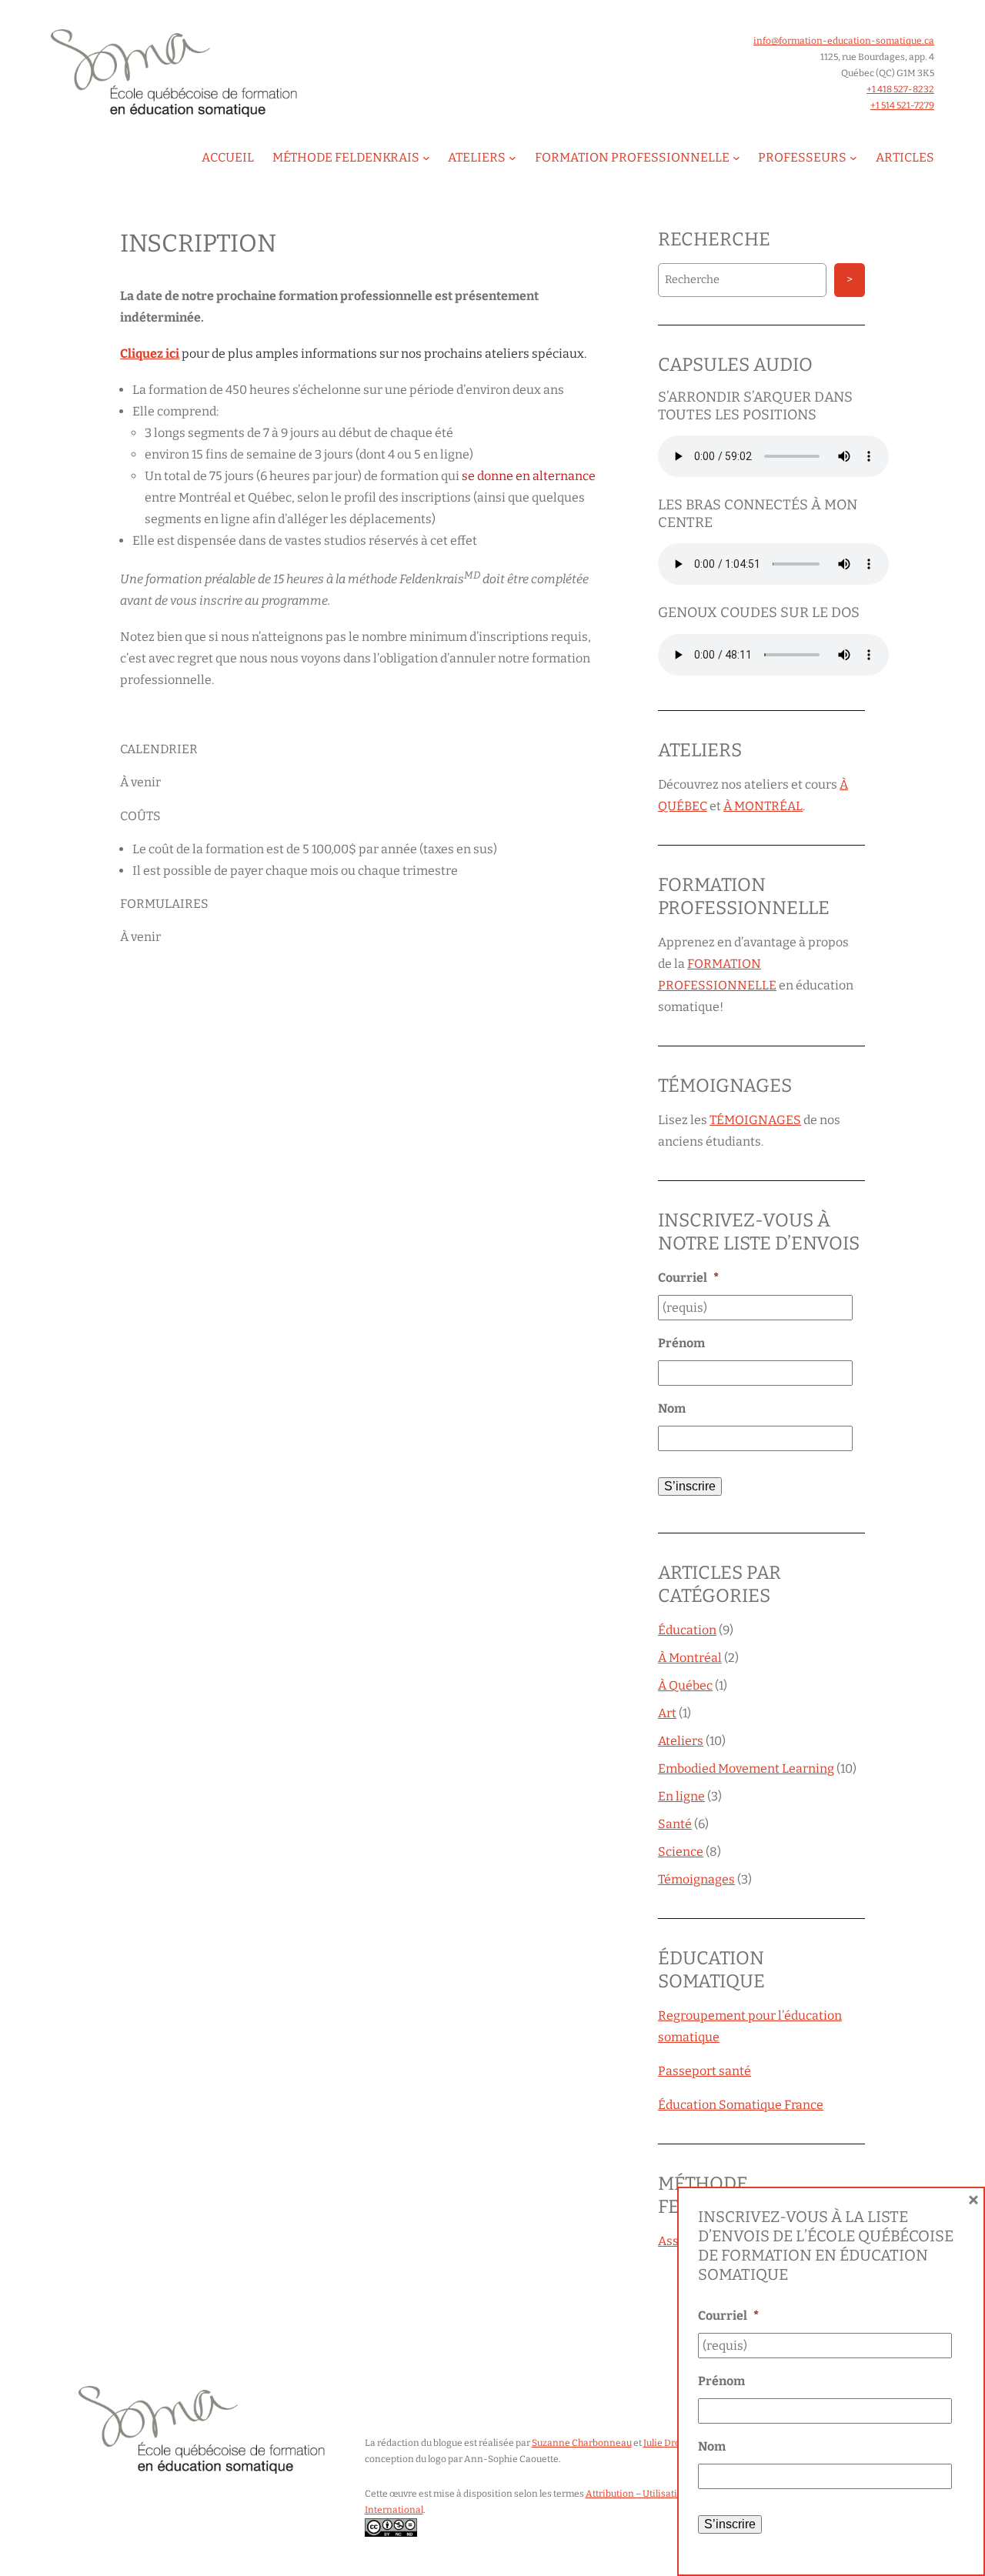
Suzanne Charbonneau (582, 2443)
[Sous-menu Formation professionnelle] (736, 158)
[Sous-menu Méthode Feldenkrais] (426, 158)
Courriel (688, 1278)
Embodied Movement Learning (746, 1768)
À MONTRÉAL (763, 806)
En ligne (681, 1796)
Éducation (687, 1630)
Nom (672, 1408)
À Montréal (690, 1658)
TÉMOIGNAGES (755, 1120)
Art (667, 1713)
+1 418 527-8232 (900, 89)
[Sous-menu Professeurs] (853, 158)
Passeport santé (705, 2071)
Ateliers (681, 1741)
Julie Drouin (669, 2443)
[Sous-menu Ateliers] (513, 158)
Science (681, 1852)
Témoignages (696, 1879)
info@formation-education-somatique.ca (844, 41)
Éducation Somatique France (741, 2105)
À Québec (685, 1685)
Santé (675, 1824)
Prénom (681, 1343)
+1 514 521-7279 (902, 105)
